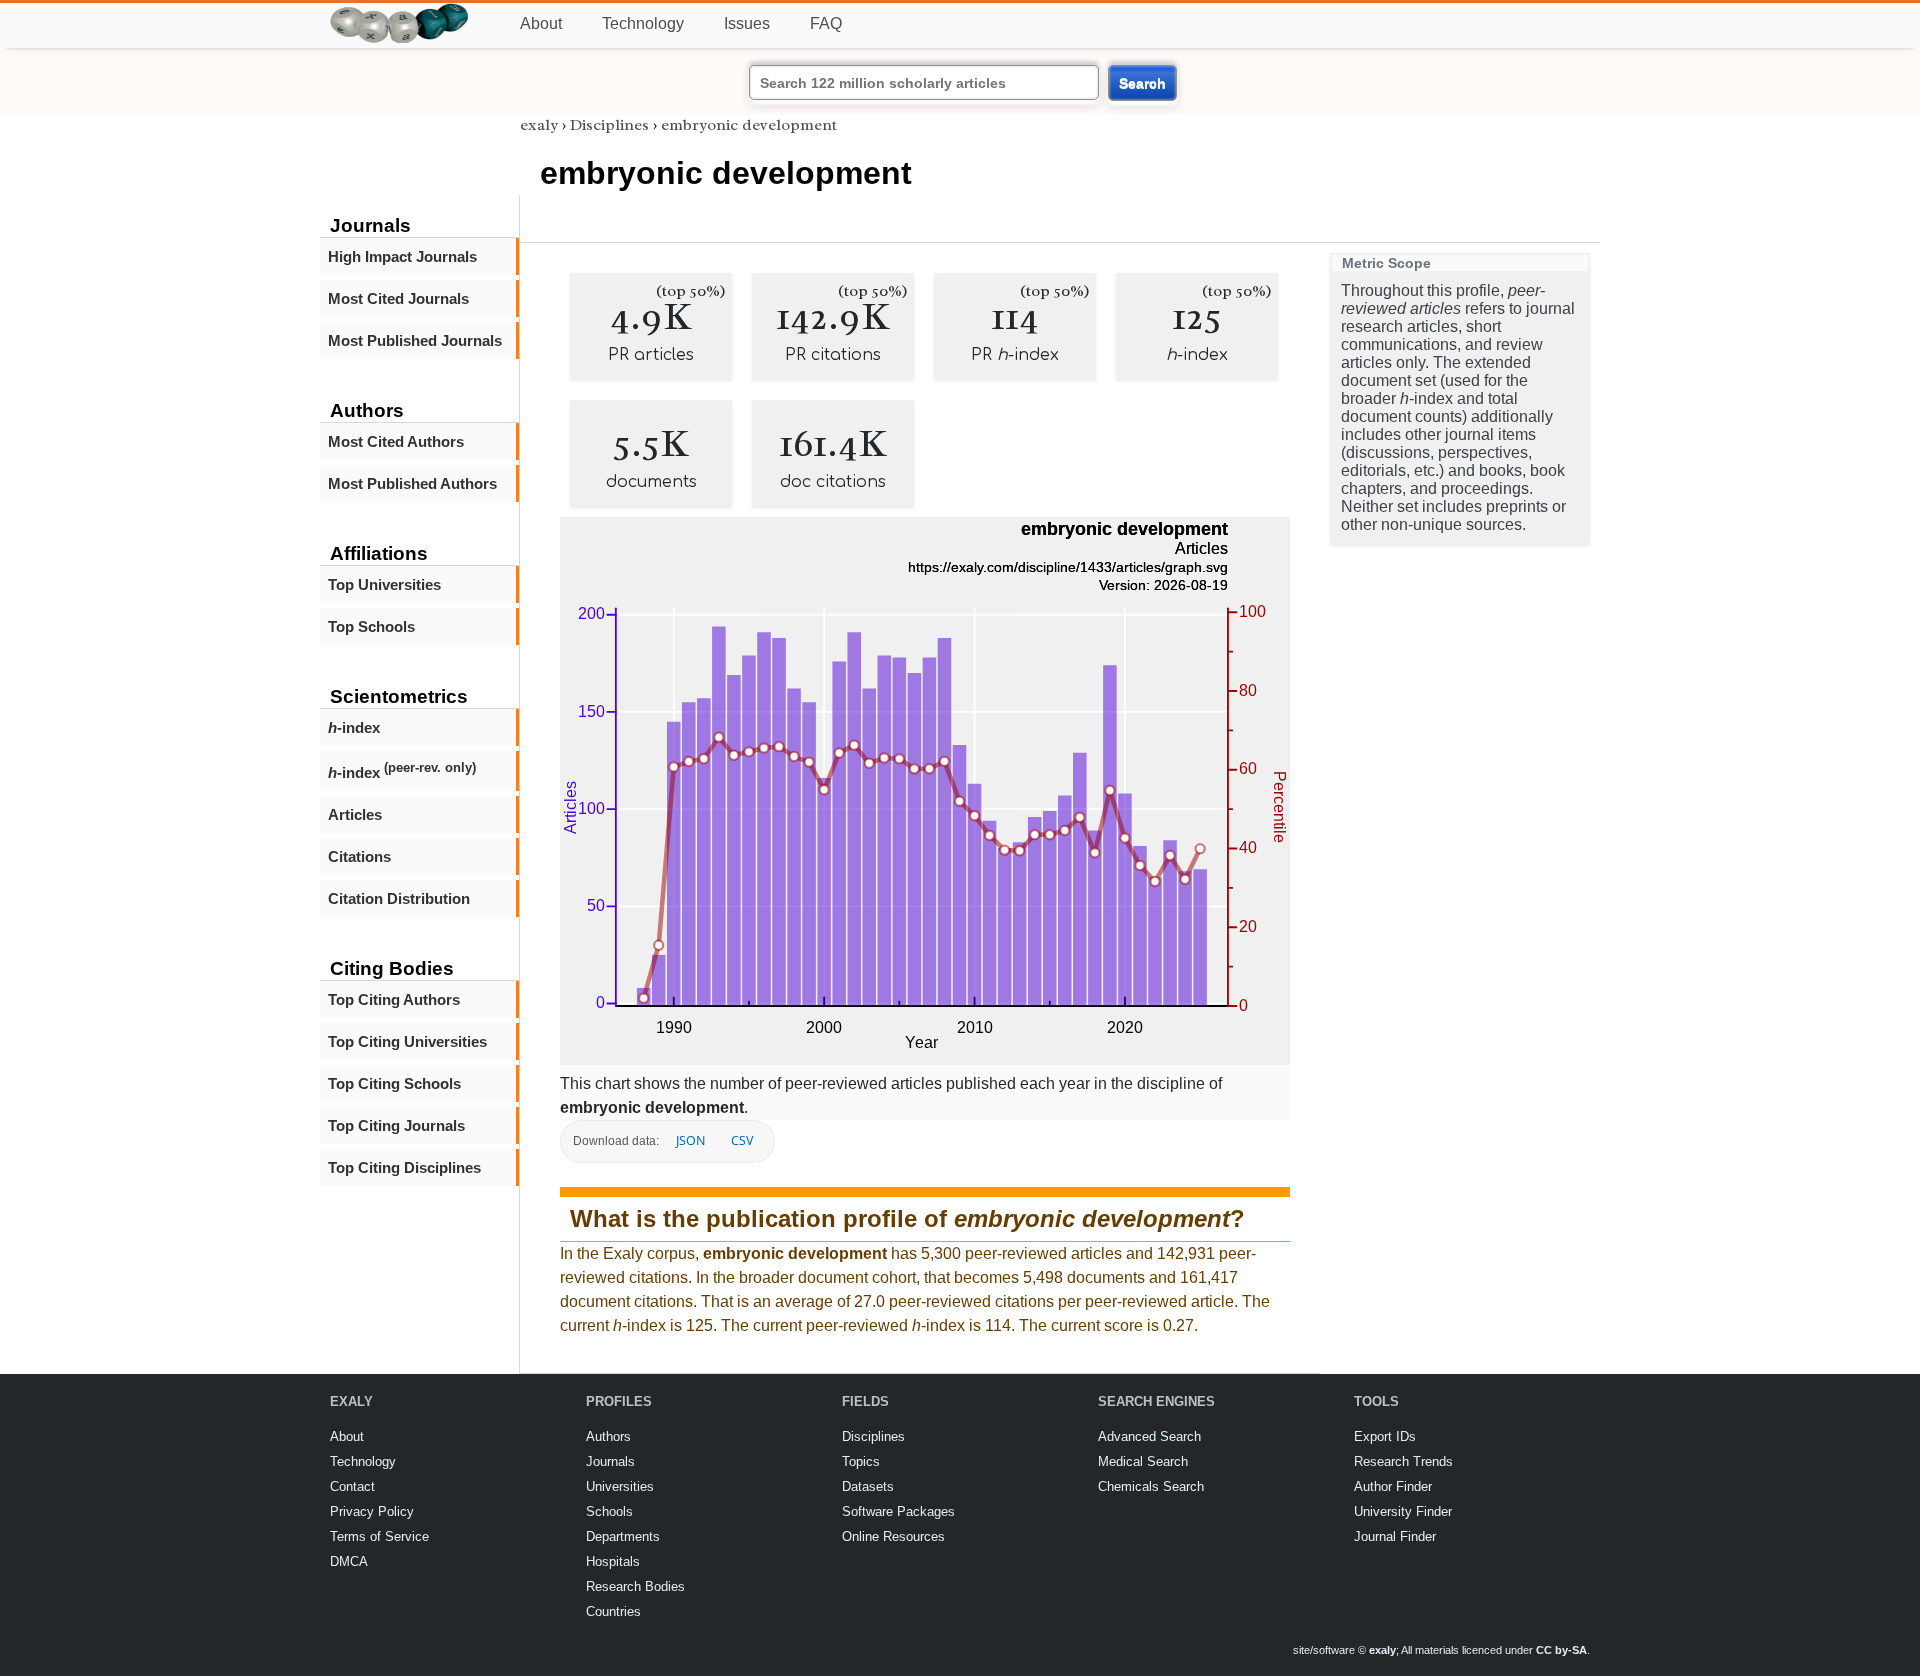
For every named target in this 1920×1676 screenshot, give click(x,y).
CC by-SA (1561, 1650)
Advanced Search (1149, 1436)
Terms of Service (379, 1536)
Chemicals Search (1151, 1486)
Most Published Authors (412, 483)
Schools (609, 1511)
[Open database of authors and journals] (400, 11)
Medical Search (1143, 1461)
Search (1142, 83)
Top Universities (384, 584)
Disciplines (609, 125)
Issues (747, 23)
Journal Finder (1395, 1536)
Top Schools (371, 626)
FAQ (826, 23)
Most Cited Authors (396, 441)
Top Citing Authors (394, 999)
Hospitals (613, 1561)
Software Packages (898, 1511)
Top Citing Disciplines (404, 1167)
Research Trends (1403, 1461)
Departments (623, 1536)
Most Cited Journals (398, 298)
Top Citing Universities (407, 1041)
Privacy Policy (372, 1511)
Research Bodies (635, 1586)
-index (354, 727)
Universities (620, 1486)
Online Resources (893, 1536)
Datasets (868, 1486)
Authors (608, 1436)
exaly (539, 125)
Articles (355, 814)
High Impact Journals (402, 256)
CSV (742, 1140)
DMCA (349, 1561)
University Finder (1403, 1511)
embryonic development (749, 125)
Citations (359, 856)
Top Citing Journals (396, 1125)
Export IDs (1385, 1436)
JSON (690, 1140)
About (541, 23)
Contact (352, 1486)
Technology (643, 23)
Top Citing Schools (394, 1083)
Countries (613, 1611)
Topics (861, 1461)
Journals (610, 1461)
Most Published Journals (415, 340)
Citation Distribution (399, 898)
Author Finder (1393, 1486)
